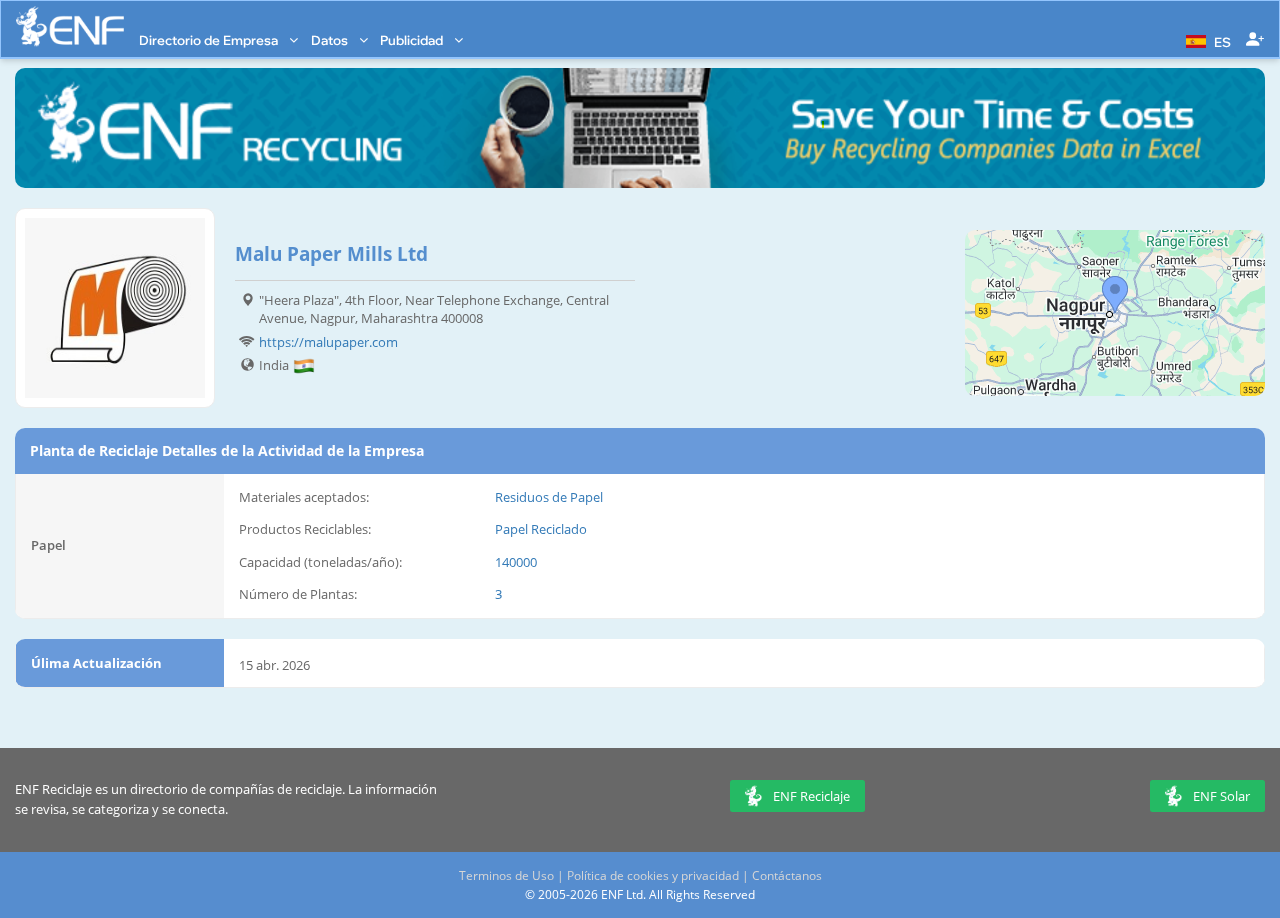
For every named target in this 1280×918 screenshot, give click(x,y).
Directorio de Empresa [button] (210, 40)
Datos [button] (331, 40)
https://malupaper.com (328, 342)
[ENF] (70, 26)
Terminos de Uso (506, 875)
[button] (1206, 40)
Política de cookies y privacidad (653, 875)
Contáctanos (787, 875)
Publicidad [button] (413, 40)
